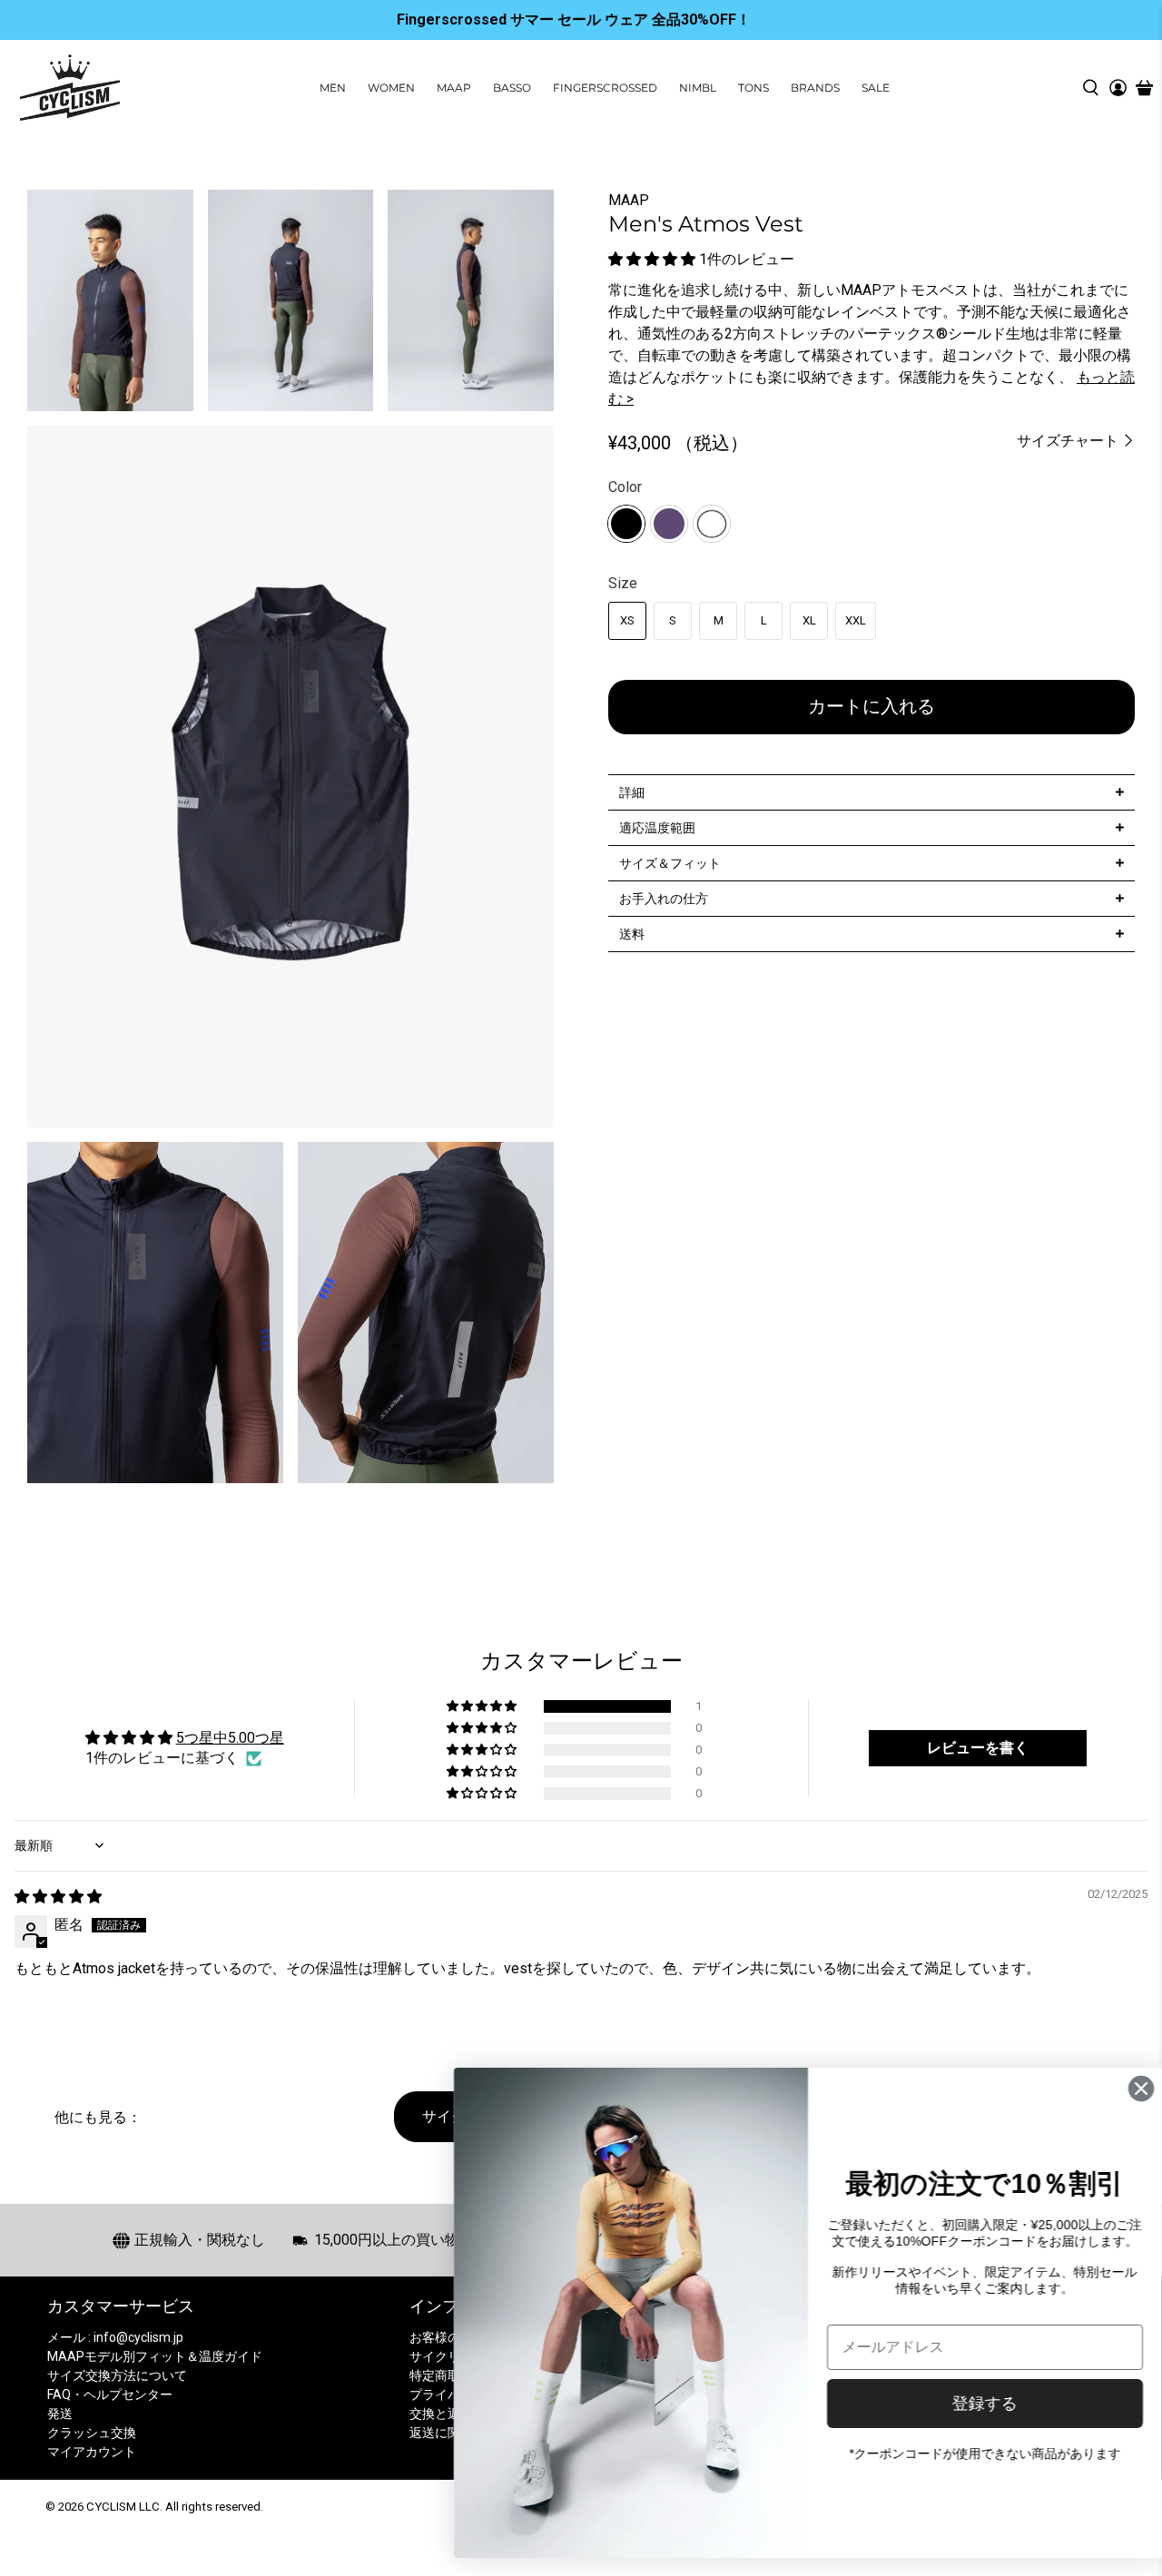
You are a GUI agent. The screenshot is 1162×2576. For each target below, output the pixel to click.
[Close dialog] (1123, 2089)
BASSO (512, 88)
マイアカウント (92, 2452)
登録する (967, 2404)
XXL (856, 620)
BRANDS (815, 88)
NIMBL (698, 88)
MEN (333, 88)
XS (627, 620)
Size (623, 583)
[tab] (871, 792)
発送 (60, 2414)
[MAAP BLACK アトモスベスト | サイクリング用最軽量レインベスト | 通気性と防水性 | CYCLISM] (290, 777)
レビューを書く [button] (978, 1748)
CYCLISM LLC (123, 2507)
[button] (652, 259)
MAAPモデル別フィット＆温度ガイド (155, 2356)
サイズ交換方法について (117, 2375)
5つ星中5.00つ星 (230, 1738)
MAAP (454, 88)
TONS (753, 88)
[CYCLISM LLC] (70, 88)
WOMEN (391, 88)
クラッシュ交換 (92, 2433)
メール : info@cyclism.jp (115, 2337)
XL (809, 620)
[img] (58, 1897)
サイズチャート (1069, 441)
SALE (876, 88)
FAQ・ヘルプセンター (110, 2394)
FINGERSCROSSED (605, 88)
